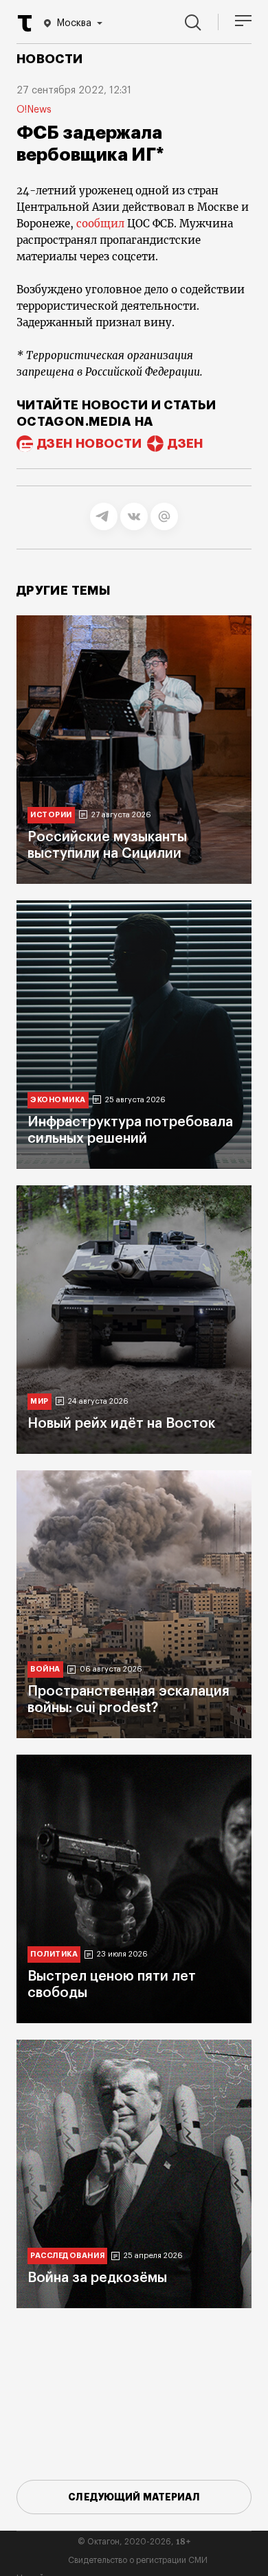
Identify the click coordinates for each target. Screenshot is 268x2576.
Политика (54, 1954)
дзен (185, 444)
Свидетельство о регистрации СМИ (138, 2560)
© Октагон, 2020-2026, (134, 2542)
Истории (51, 815)
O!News (34, 110)
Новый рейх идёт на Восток (121, 1424)
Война (45, 1669)
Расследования (67, 2256)
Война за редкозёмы (97, 2278)
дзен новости (89, 444)
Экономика (58, 1100)
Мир (40, 1401)
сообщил (100, 224)
